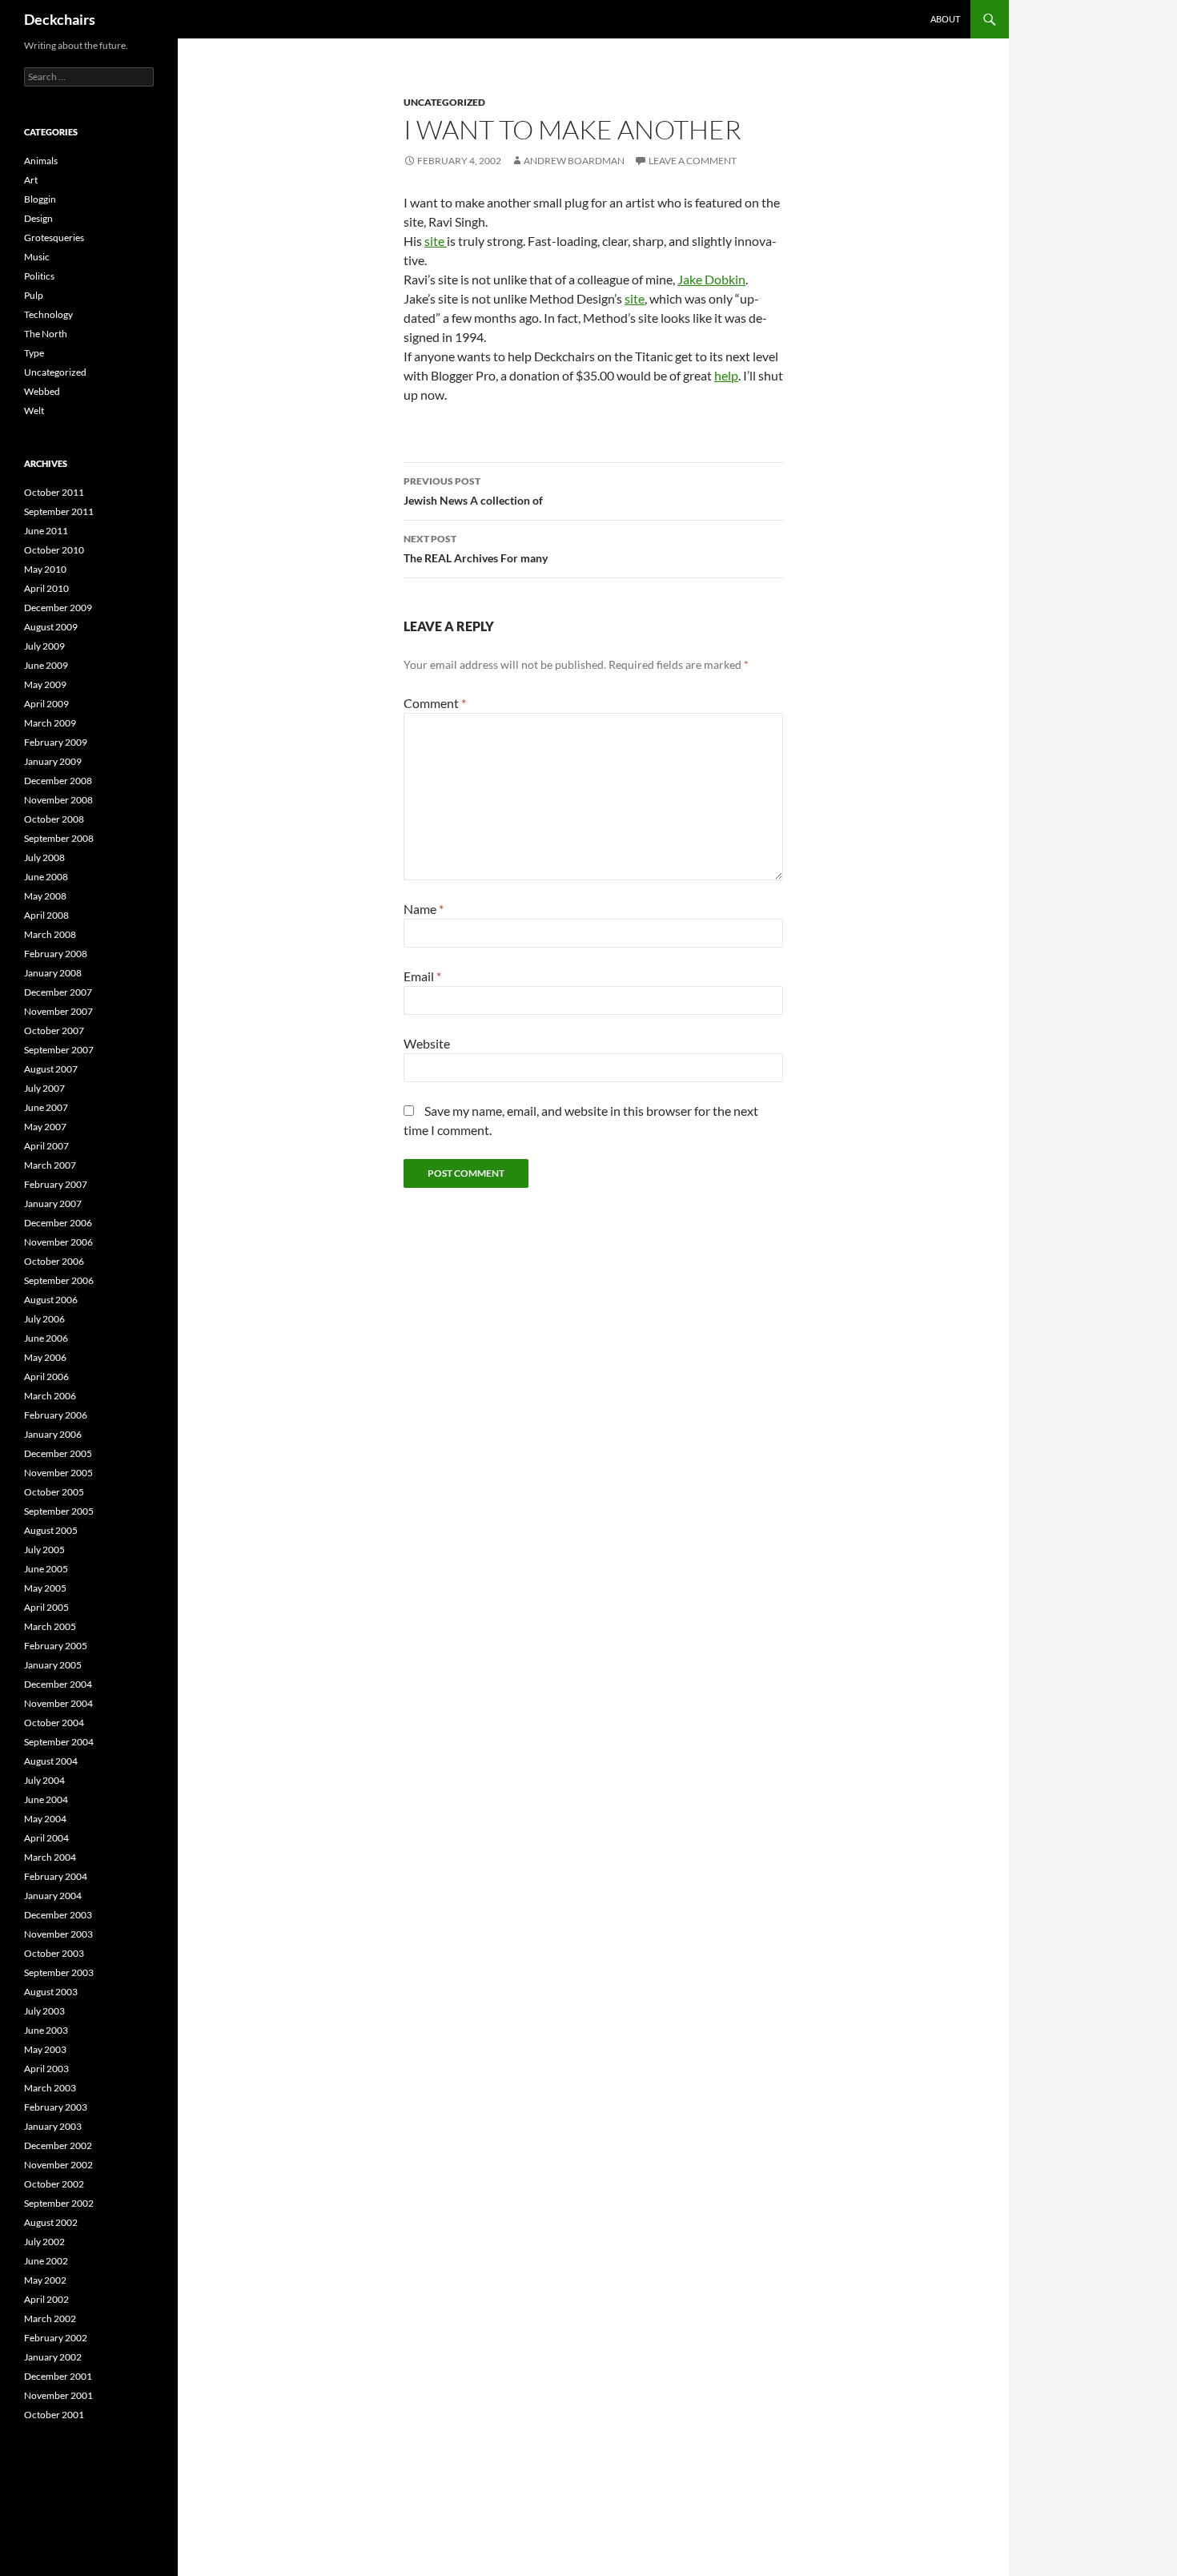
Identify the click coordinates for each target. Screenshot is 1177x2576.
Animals (41, 161)
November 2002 (58, 2165)
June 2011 (46, 531)
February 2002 (56, 2338)
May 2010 (45, 569)
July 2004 (44, 1780)
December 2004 (58, 1684)
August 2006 (51, 1300)
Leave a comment (693, 161)
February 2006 (56, 1415)
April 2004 (46, 1838)
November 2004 (58, 1703)
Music (37, 257)
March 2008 (50, 934)
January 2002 (53, 2357)
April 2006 (46, 1377)
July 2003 (44, 2011)
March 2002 (50, 2318)
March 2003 (50, 2088)
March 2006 (50, 1396)
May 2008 (45, 896)
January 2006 (53, 1434)
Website (427, 1043)
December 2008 (58, 781)
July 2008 (44, 857)
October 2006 (54, 1261)
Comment (435, 703)
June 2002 (46, 2261)
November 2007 (58, 1011)
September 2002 (59, 2203)
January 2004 (53, 1896)
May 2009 (45, 684)
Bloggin (40, 199)
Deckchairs (60, 19)
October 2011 (54, 492)
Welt (34, 411)
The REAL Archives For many (476, 549)
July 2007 (44, 1088)
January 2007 (53, 1203)
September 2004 (59, 1742)
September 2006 (59, 1280)
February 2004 (56, 1876)
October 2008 (54, 819)
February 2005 (56, 1646)
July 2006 (44, 1319)
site (436, 241)
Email (422, 976)
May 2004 (45, 1819)
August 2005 (51, 1530)
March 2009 (50, 723)
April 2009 (46, 704)
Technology (48, 314)
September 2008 (59, 838)
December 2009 (58, 608)
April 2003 (46, 2069)
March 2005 (50, 1626)
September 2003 (59, 1972)
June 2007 (46, 1107)
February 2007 (56, 1184)
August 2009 (51, 627)
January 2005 (53, 1665)
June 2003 (46, 2030)
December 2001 (58, 2376)
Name (424, 909)
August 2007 (51, 1069)
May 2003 (45, 2049)
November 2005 (58, 1473)
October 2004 (54, 1723)
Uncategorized (444, 102)
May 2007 (45, 1127)
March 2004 (50, 1857)
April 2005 (46, 1607)
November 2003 (58, 1934)
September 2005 (59, 1511)
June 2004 (46, 1799)
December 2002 (58, 2145)
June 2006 (46, 1338)
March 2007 (50, 1165)
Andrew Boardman (574, 161)
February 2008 (56, 954)
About (945, 19)
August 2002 (51, 2222)
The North (46, 334)
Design (38, 218)
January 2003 (53, 2126)
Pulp (34, 295)
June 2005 (46, 1569)
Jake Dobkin (711, 279)
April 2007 (46, 1146)
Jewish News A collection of (473, 491)
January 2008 (53, 973)
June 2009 (46, 665)
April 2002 (46, 2299)
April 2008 (46, 915)
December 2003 (58, 1915)
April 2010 (46, 588)
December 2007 (58, 992)
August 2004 (51, 1761)
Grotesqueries (54, 237)
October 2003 (54, 1953)
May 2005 (45, 1588)
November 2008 (58, 800)
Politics (39, 276)
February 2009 (56, 742)
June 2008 (46, 877)
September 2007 (59, 1050)
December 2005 (58, 1453)
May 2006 (45, 1357)
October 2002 (54, 2184)
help (726, 375)
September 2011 (59, 511)
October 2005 (54, 1492)
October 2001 (54, 2415)
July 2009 (44, 646)
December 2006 (58, 1223)
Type (34, 353)
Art (31, 180)
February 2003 (56, 2107)
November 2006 (58, 1242)
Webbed (42, 391)
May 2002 (45, 2280)
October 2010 (54, 550)
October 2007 (54, 1030)
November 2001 (58, 2395)
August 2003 (51, 1992)
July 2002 (44, 2242)
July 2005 (44, 1550)
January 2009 (53, 761)
